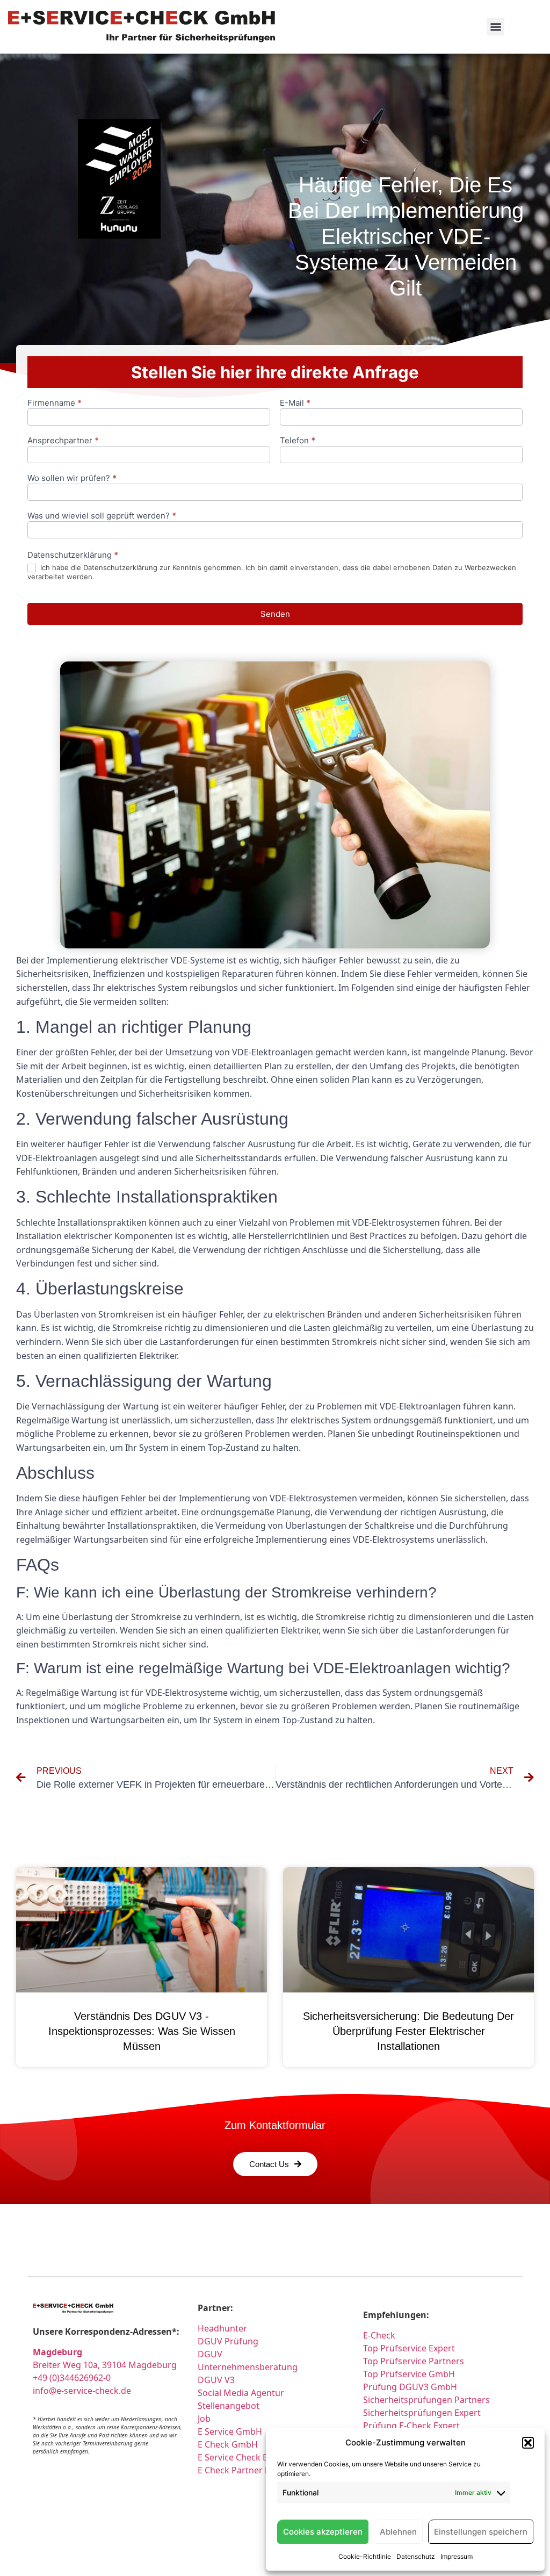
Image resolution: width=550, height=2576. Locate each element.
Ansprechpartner (63, 441)
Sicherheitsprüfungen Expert (422, 2413)
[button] (528, 2443)
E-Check (379, 2335)
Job (204, 2419)
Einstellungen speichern (481, 2532)
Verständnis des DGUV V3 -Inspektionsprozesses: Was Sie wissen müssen (142, 2031)
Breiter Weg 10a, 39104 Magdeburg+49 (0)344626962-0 (105, 2365)
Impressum (457, 2556)
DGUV (210, 2354)
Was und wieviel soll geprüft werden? (102, 516)
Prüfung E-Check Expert (411, 2426)
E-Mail (295, 403)
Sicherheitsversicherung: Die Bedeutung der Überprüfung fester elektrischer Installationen (408, 2031)
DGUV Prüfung (228, 2341)
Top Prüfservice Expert (409, 2348)
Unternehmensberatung (248, 2367)
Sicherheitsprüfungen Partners (426, 2400)
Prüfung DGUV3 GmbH (410, 2387)
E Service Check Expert (245, 2457)
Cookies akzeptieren (323, 2532)
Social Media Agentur (241, 2393)
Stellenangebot (229, 2406)
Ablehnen (398, 2532)
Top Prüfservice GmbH (409, 2374)
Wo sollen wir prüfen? (72, 478)
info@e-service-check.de (82, 2391)
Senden (275, 614)
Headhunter (222, 2328)
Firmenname (55, 403)
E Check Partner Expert (244, 2470)
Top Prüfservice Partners (414, 2361)
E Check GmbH (228, 2444)
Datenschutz (416, 2556)
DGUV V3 (216, 2380)
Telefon (298, 441)
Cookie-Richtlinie (365, 2556)
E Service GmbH (230, 2431)
